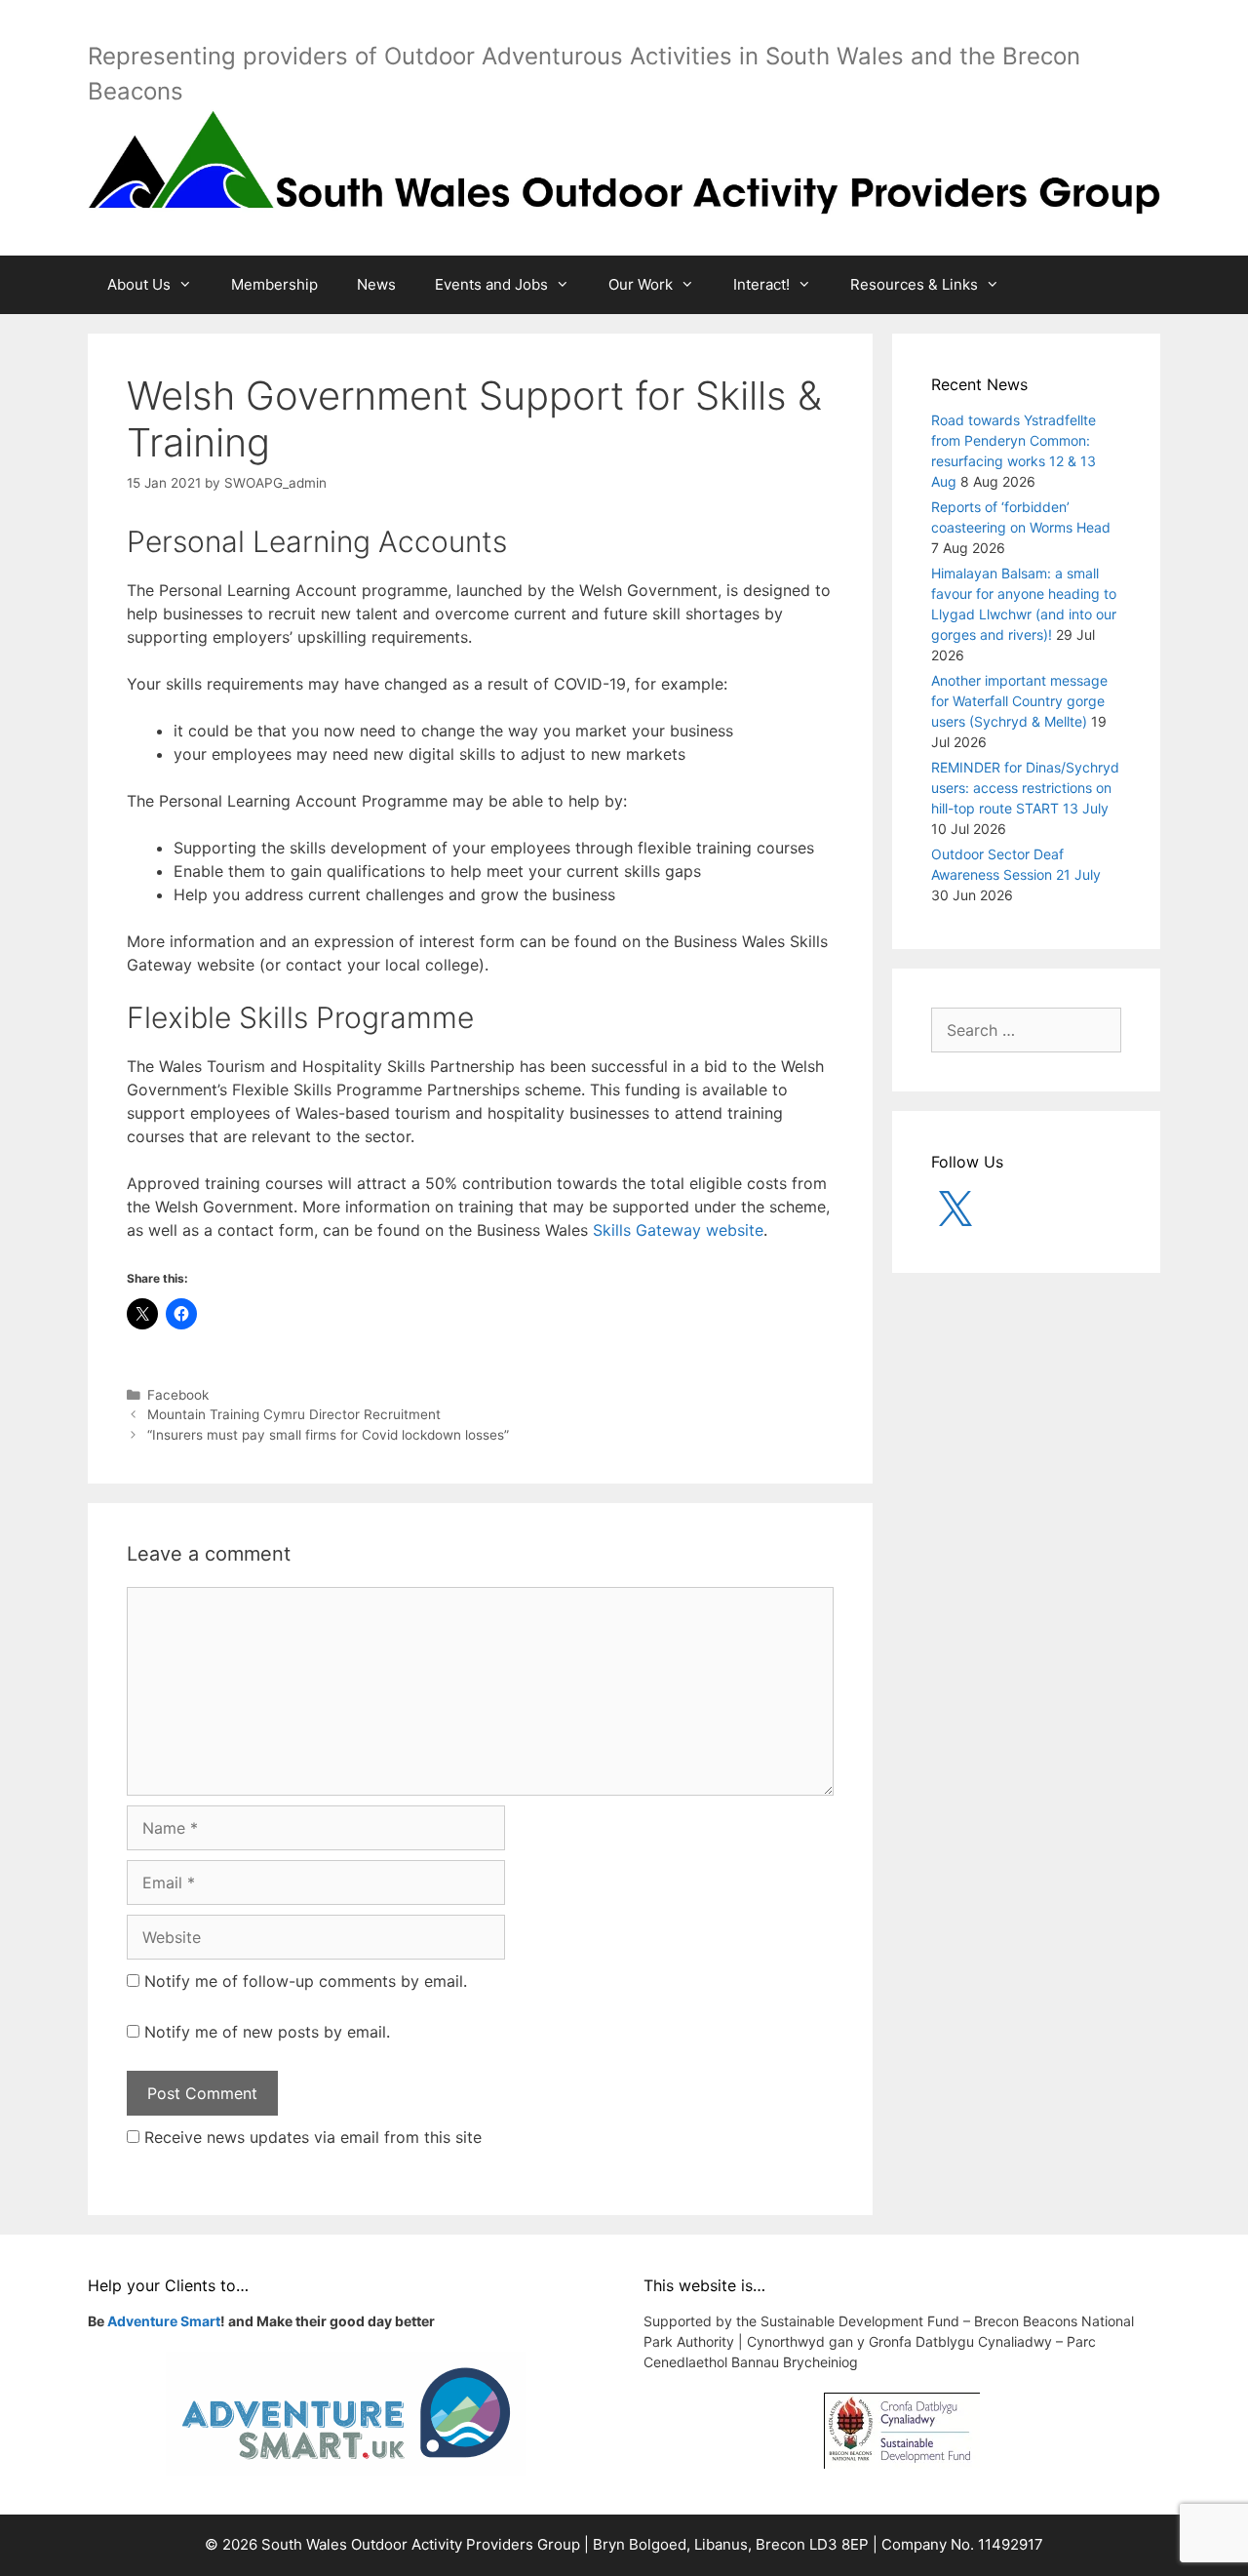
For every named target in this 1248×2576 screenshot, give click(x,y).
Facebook (178, 1395)
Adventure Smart (164, 2321)
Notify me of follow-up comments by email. (306, 1981)
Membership (274, 284)
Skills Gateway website (678, 1230)
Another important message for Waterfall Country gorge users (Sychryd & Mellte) (1019, 701)
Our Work (641, 284)
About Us (139, 284)
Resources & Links (914, 284)
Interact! (761, 284)
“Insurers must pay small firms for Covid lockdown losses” (328, 1435)
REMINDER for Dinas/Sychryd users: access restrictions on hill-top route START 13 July (1025, 788)
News (376, 284)
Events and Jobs (491, 284)
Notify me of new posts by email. (267, 2032)
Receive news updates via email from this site (311, 2137)
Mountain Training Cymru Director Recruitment (294, 1414)
